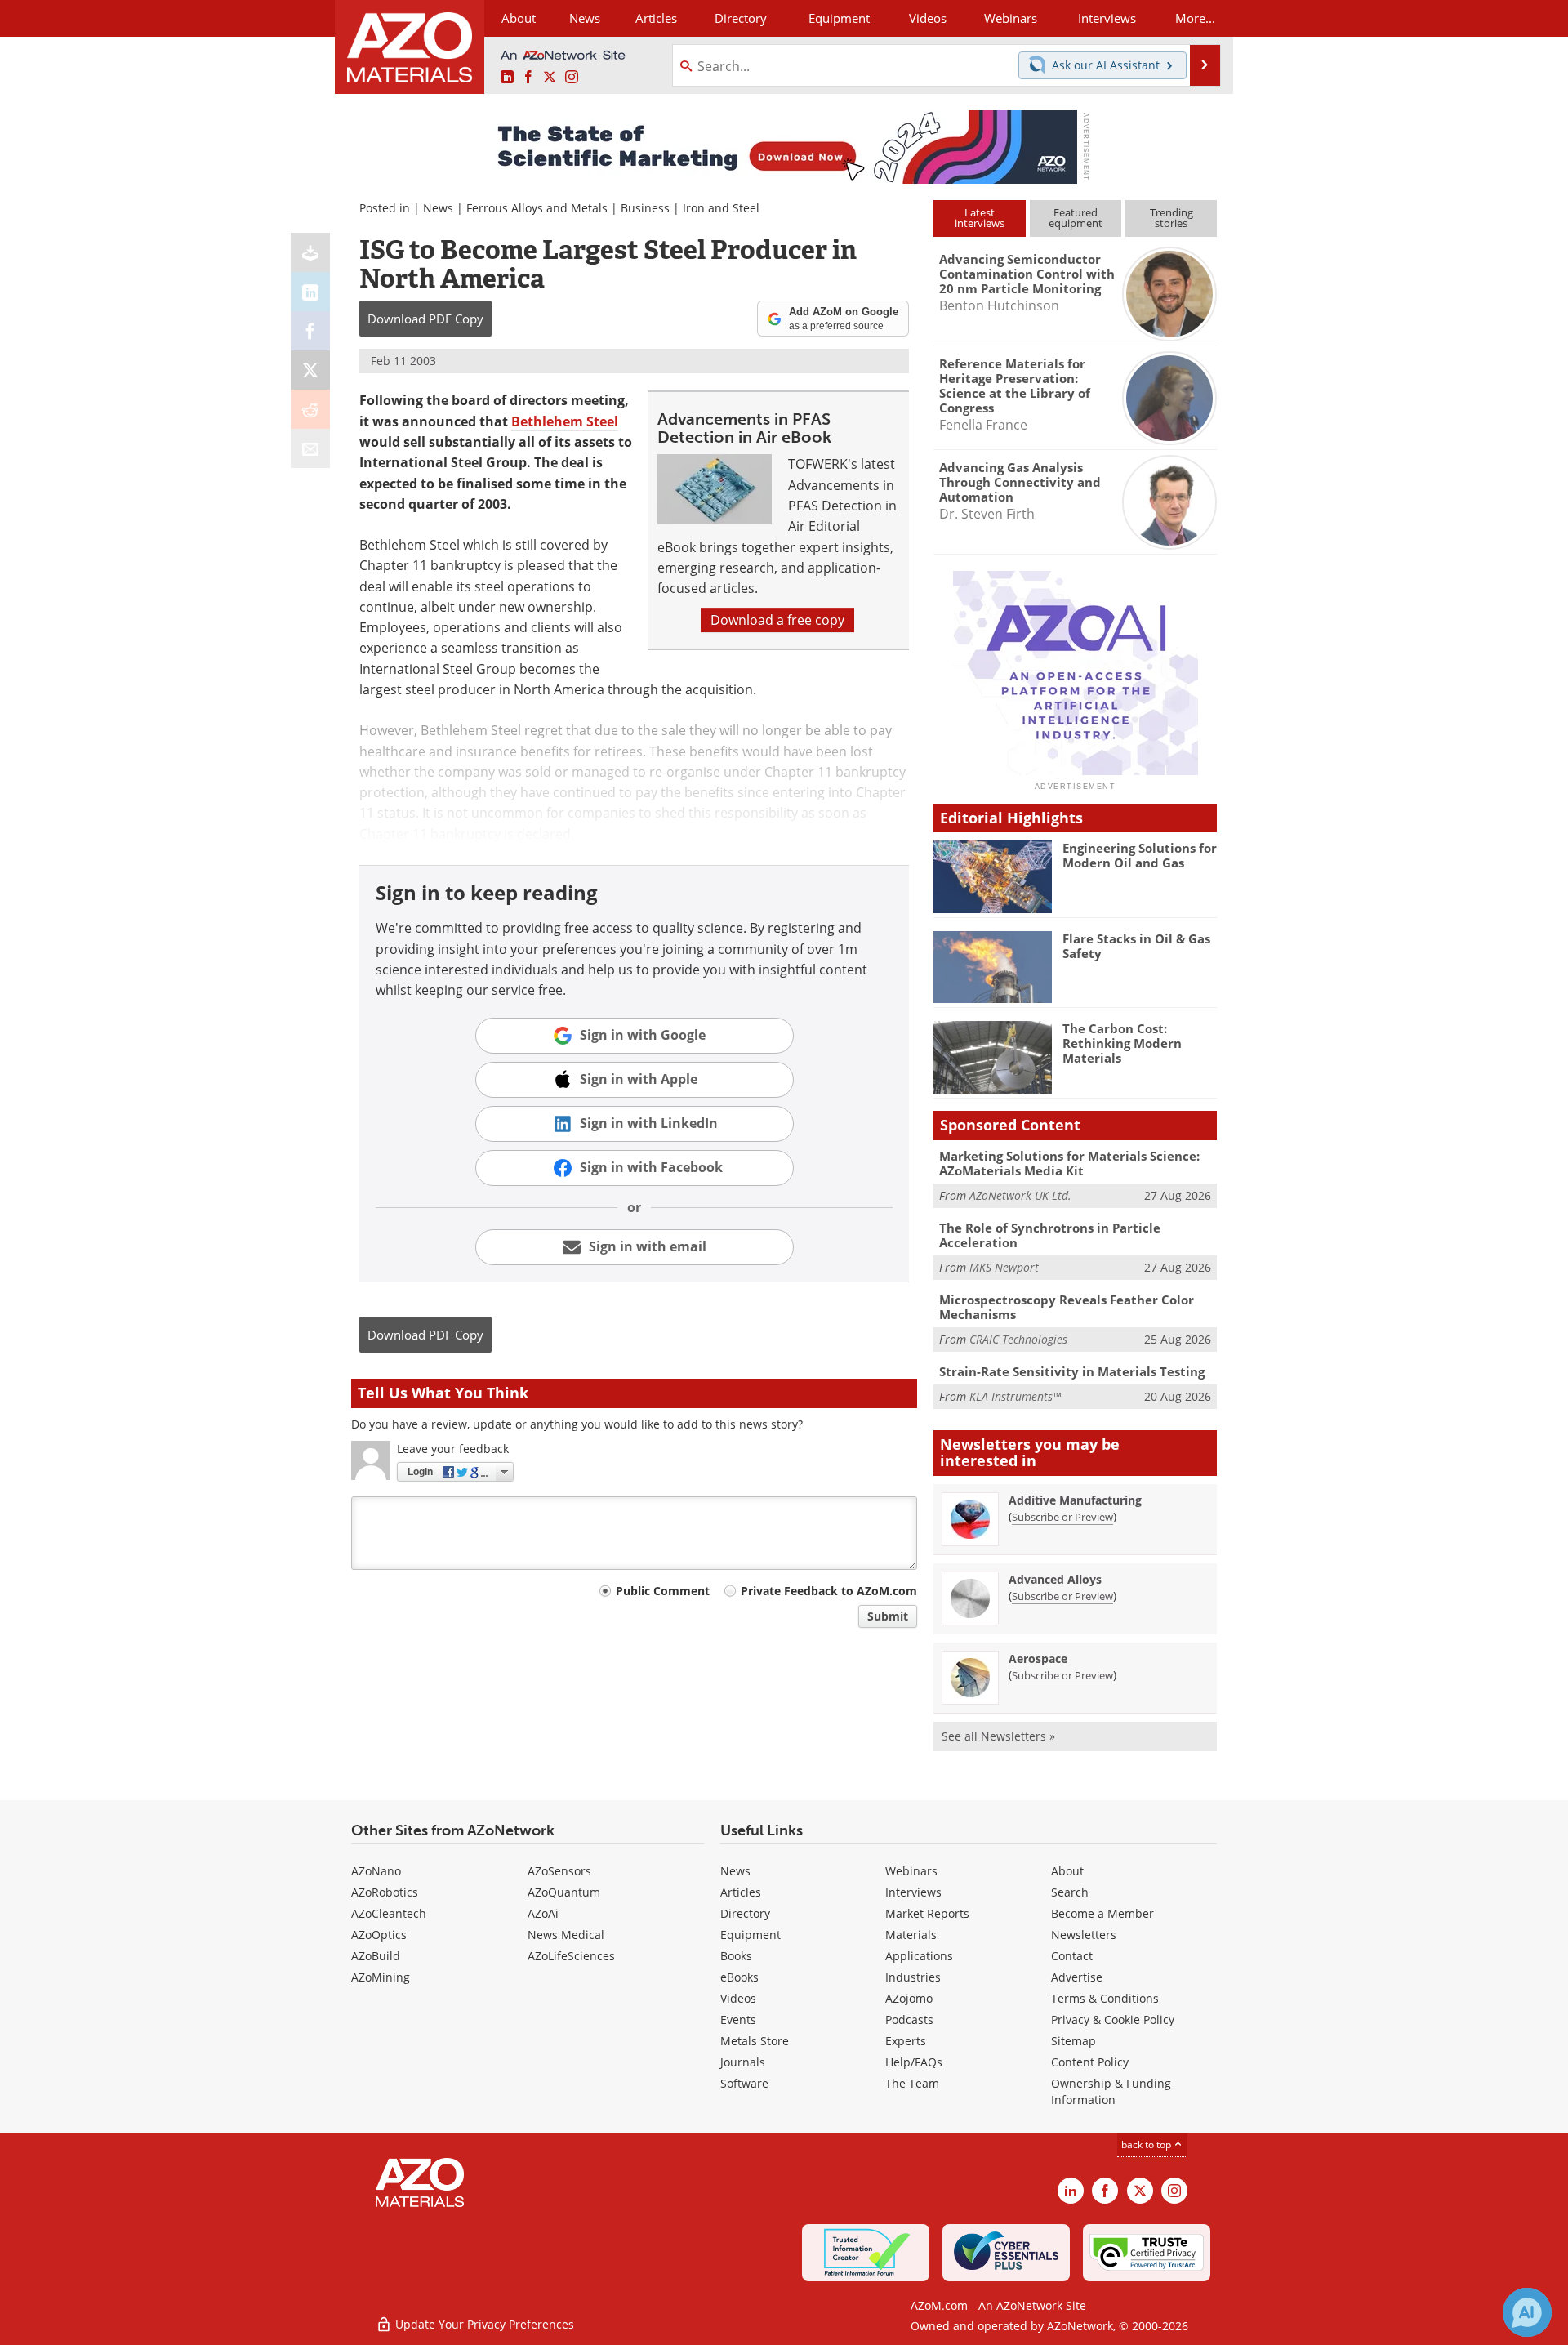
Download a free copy (777, 620)
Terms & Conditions (1105, 1998)
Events (738, 2020)
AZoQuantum (564, 1892)
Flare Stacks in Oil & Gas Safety (1136, 946)
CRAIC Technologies (1018, 1339)
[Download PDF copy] (310, 252)
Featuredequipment (1076, 218)
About (1067, 1871)
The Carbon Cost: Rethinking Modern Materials (1122, 1043)
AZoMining (381, 1977)
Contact (1072, 1956)
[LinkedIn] (310, 292)
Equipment (751, 1935)
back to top (1147, 2144)
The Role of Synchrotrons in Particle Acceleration (1050, 1235)
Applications (919, 1956)
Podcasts (909, 2020)
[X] (310, 370)
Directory (741, 18)
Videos (738, 1998)
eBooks (739, 1977)
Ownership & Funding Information (1111, 2091)
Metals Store (755, 2041)
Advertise (1077, 1977)
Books (736, 1956)
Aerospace (1038, 1658)
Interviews (913, 1892)
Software (744, 2083)
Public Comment (663, 1591)
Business (645, 208)
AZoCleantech (389, 1913)
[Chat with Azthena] (1527, 2312)
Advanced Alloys (1055, 1579)
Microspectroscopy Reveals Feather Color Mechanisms (1067, 1307)
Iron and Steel (721, 208)
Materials (911, 1935)
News (438, 208)
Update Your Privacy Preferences (483, 2324)
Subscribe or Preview (1062, 1517)
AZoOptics (379, 1935)
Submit (888, 1616)
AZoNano (376, 1871)
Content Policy (1090, 2062)
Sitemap (1074, 2041)
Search (1070, 1892)
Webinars (911, 1871)
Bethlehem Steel (565, 421)
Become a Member (1102, 1913)
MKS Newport (1004, 1267)
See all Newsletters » (998, 1736)
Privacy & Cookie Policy (1113, 2020)
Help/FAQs (914, 2062)
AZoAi (543, 1913)
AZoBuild (376, 1956)
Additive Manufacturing (1075, 1500)
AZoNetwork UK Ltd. (1020, 1195)
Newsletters (1084, 1935)
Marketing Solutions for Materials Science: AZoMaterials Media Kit (1069, 1163)
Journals (743, 2062)
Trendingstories (1172, 218)
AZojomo (909, 1998)
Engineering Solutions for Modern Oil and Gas (1140, 855)
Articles (741, 1892)
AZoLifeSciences (571, 1956)
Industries (913, 1977)
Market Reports (927, 1913)
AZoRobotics (385, 1892)
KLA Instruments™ (1015, 1396)
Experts (906, 2041)
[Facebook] (310, 331)
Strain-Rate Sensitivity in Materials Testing (1072, 1371)
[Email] (310, 448)
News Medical (566, 1935)
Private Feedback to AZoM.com (829, 1591)
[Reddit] (310, 409)
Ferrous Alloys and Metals (537, 208)
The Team (912, 2083)
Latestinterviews (980, 218)
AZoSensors (559, 1871)
